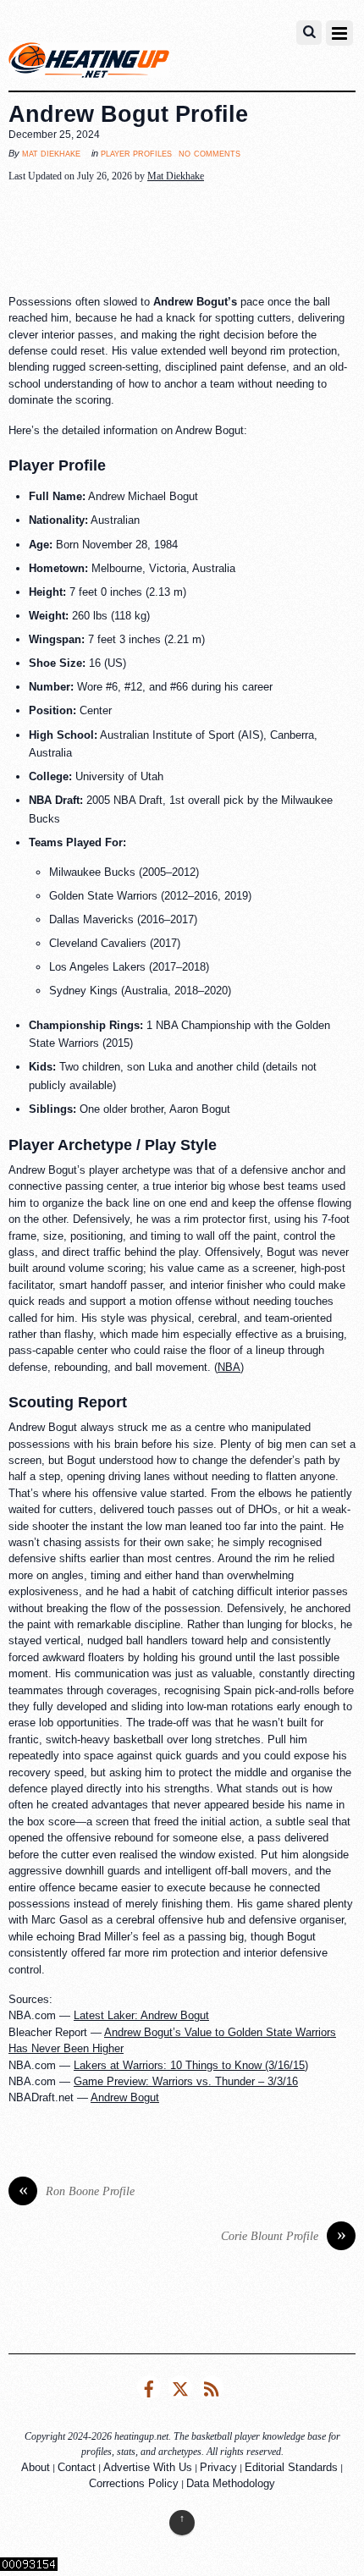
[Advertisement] (182, 239)
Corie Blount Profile (284, 2236)
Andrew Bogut (125, 2097)
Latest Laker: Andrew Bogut (141, 2015)
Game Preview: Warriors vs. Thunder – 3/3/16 (186, 2081)
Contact (77, 2467)
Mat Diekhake (51, 153)
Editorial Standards (291, 2467)
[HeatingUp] (89, 64)
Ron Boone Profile (77, 2191)
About (36, 2467)
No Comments (210, 153)
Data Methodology (231, 2483)
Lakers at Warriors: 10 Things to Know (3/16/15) (191, 2065)
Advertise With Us (148, 2467)
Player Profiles (136, 153)
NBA (229, 1367)
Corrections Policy (134, 2483)
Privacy (218, 2467)
